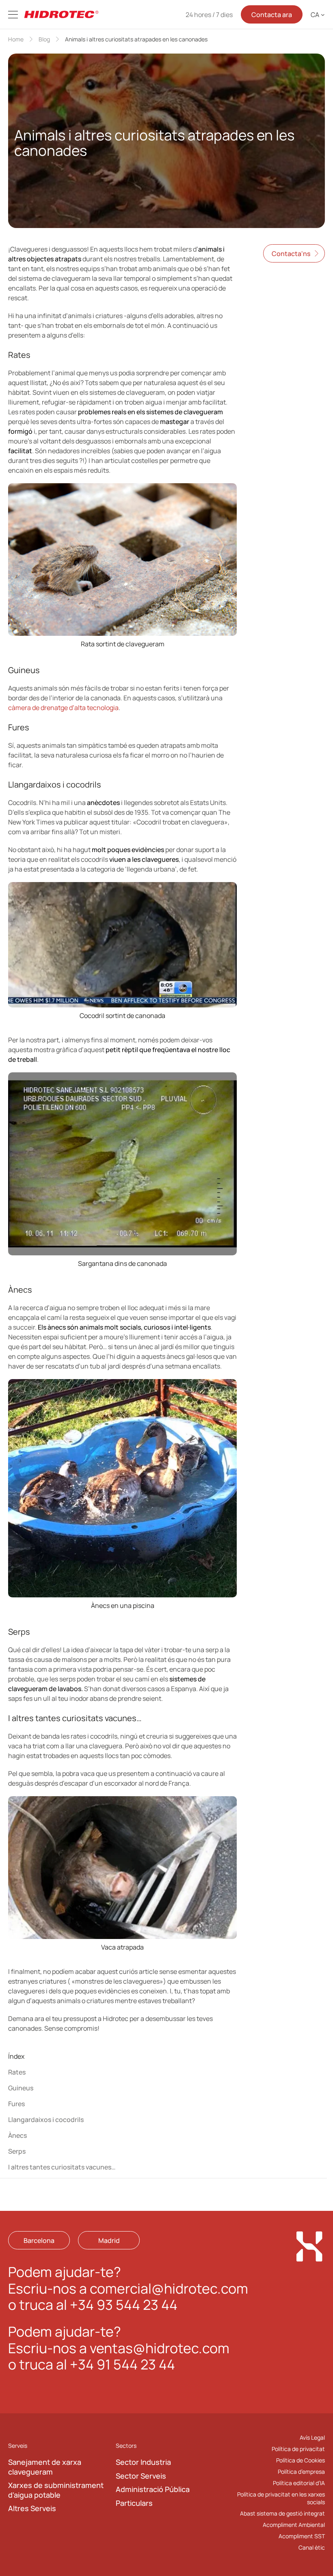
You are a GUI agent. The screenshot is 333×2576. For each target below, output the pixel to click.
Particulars (134, 2503)
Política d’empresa (301, 2472)
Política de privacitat (298, 2449)
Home (16, 39)
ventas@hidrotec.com (160, 2348)
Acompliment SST (302, 2536)
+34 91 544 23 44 (122, 2364)
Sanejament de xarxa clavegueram (45, 2467)
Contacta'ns (291, 254)
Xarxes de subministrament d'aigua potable (56, 2490)
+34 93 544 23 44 (124, 2305)
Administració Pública (153, 2489)
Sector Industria (143, 2462)
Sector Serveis (141, 2476)
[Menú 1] (13, 15)
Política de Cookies (301, 2460)
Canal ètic (312, 2548)
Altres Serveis (32, 2508)
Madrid (109, 2240)
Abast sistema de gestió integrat (282, 2514)
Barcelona (39, 2240)
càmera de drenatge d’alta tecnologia (63, 708)
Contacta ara (272, 15)
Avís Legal (312, 2437)
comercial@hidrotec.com (169, 2288)
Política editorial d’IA (299, 2483)
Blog (44, 39)
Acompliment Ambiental (294, 2525)
